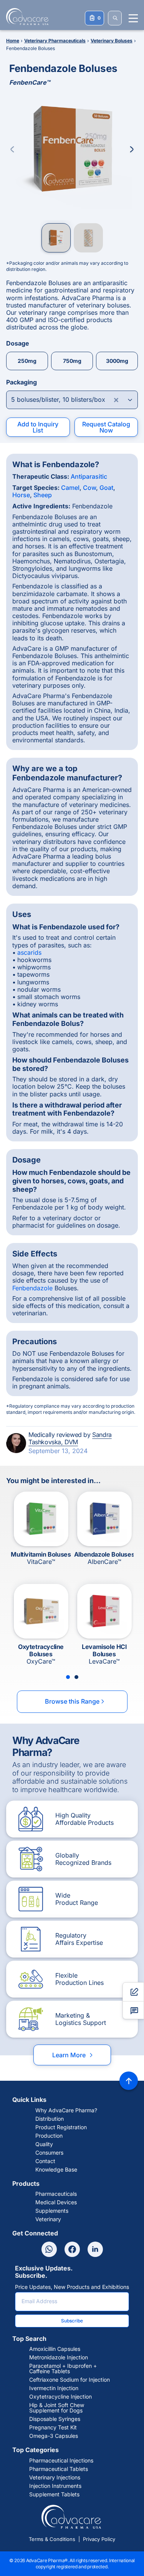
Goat (106, 488)
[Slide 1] (68, 1677)
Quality (44, 2144)
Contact (45, 2161)
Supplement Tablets (54, 2494)
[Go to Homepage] (25, 17)
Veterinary (48, 2219)
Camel (70, 488)
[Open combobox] (72, 400)
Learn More (73, 2055)
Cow (89, 488)
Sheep (43, 495)
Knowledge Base (56, 2170)
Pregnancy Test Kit (53, 2427)
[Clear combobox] (116, 400)
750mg (72, 361)
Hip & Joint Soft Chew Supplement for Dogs (57, 2408)
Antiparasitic (89, 476)
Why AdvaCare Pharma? (66, 2110)
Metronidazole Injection (59, 2357)
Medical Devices (56, 2202)
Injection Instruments (55, 2486)
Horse (21, 495)
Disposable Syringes (55, 2419)
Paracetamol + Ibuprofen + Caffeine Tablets (63, 2369)
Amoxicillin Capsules (55, 2349)
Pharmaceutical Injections (61, 2461)
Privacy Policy (99, 2539)
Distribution (50, 2119)
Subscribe (72, 2321)
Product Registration (61, 2127)
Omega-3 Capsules (54, 2436)
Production (49, 2136)
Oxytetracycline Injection (60, 2397)
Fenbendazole (32, 1288)
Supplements (52, 2211)
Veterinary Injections (55, 2477)
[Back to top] (129, 2081)
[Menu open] (133, 18)
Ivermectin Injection (54, 2388)
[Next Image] (132, 149)
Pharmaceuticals (56, 2194)
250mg (27, 361)
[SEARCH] (115, 18)
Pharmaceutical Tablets (59, 2469)
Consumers (49, 2153)
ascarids (29, 952)
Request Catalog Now (106, 427)
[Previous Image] (12, 149)
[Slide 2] (76, 1677)
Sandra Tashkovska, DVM (70, 1438)
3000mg (117, 361)
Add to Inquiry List (38, 427)
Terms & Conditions (52, 2539)
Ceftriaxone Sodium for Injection (70, 2380)
